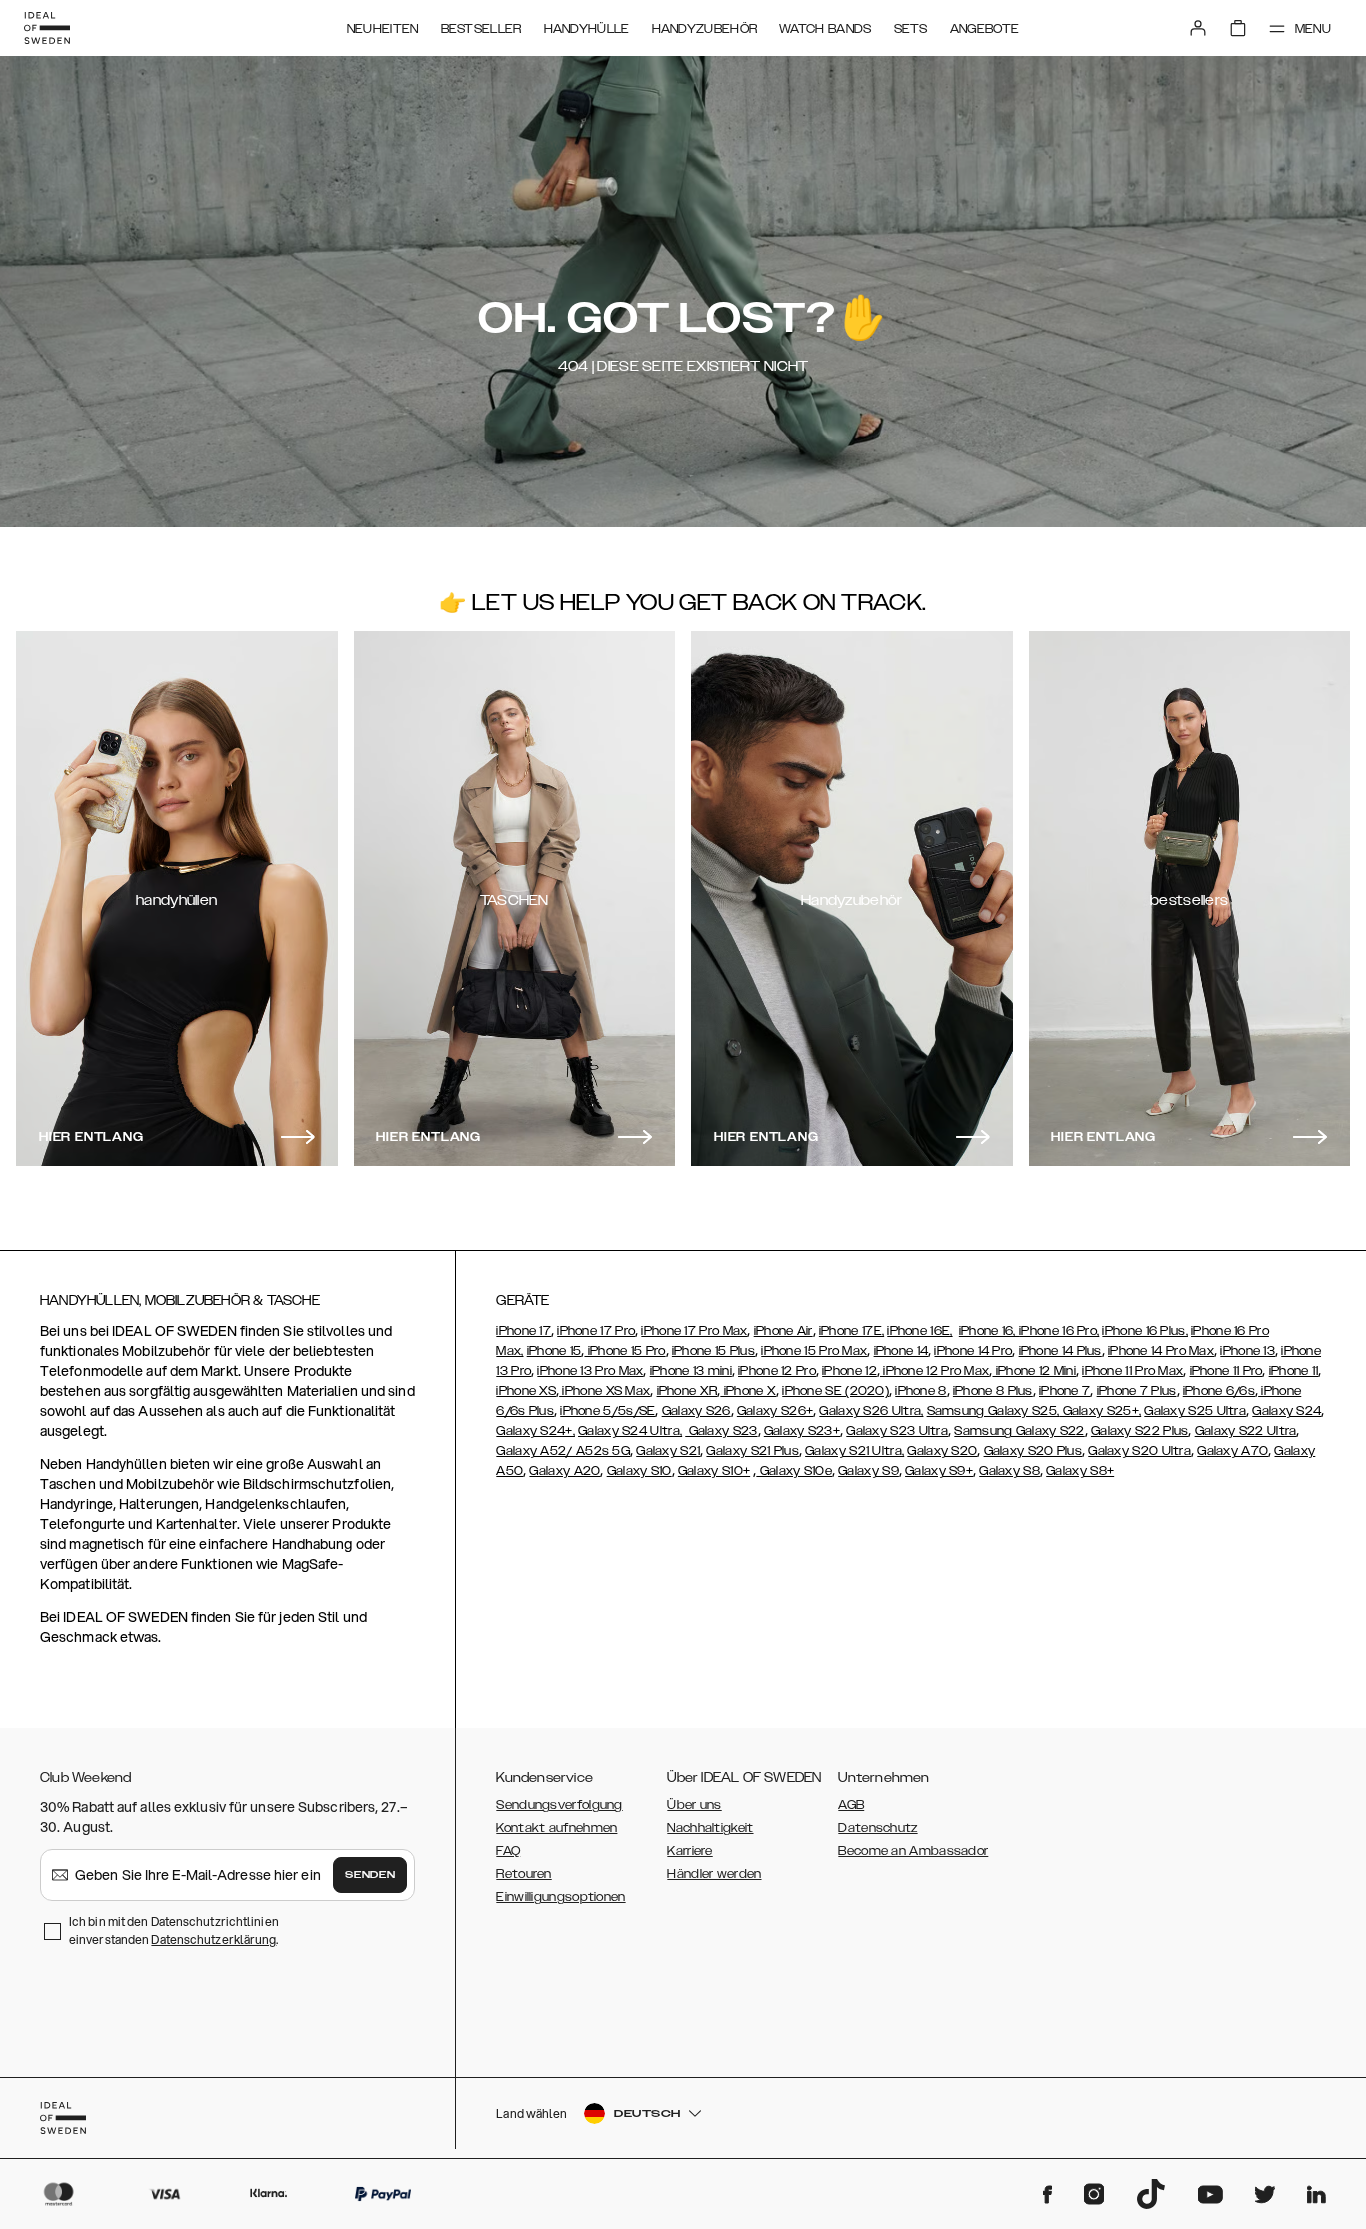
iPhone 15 (554, 1351)
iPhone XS (526, 1391)
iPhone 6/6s (1219, 1391)
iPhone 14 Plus (1060, 1351)
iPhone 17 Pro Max (694, 1331)
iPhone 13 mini (691, 1371)
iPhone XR (687, 1391)
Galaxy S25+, (1100, 1411)
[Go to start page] (47, 28)
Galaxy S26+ (775, 1411)
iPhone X (748, 1391)
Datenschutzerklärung (213, 1939)
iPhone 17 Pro (596, 1331)
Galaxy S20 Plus (1033, 1451)
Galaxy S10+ (714, 1471)
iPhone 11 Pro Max (1132, 1371)
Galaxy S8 (1009, 1471)
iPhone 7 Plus (1137, 1391)
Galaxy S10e (794, 1471)
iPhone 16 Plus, (1145, 1331)
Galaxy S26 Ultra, (871, 1411)
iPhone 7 (1064, 1391)
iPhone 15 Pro (624, 1351)
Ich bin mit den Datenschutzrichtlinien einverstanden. (174, 1930)
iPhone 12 (849, 1371)
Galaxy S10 (639, 1471)
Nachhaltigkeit (710, 1828)
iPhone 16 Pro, (1059, 1331)
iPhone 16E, (919, 1331)
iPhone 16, (989, 1331)
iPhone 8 (920, 1391)
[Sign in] (1198, 28)
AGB (851, 1805)
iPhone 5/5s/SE (607, 1411)
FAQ (508, 1851)
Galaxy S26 (696, 1411)
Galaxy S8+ (1080, 1471)
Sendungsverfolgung (559, 1805)
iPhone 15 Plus (713, 1351)
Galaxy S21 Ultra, (854, 1451)
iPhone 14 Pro (973, 1351)
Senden (370, 1875)
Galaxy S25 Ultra (1195, 1411)
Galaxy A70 (1232, 1451)
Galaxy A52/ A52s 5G (563, 1451)
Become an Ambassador (913, 1851)
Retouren (523, 1874)
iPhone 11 (1294, 1371)
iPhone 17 (523, 1331)
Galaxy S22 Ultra (1246, 1431)
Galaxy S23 (721, 1431)
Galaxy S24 (1286, 1411)
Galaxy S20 (942, 1451)
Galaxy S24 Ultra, (630, 1431)
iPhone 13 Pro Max (590, 1371)
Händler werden (714, 1874)
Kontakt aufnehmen (556, 1828)
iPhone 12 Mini (1035, 1371)
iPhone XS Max (604, 1391)
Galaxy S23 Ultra (897, 1431)
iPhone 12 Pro (777, 1371)
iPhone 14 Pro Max (1161, 1351)
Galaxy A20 (564, 1471)
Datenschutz (877, 1828)
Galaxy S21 (668, 1451)
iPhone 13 (1247, 1351)
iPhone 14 (901, 1351)
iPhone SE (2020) (835, 1391)
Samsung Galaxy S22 (1019, 1431)
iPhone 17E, (851, 1331)
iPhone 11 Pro (1226, 1371)
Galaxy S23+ (802, 1431)
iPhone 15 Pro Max (814, 1351)
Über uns (694, 1805)
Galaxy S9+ (939, 1471)
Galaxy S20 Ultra (1139, 1451)
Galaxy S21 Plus (752, 1451)
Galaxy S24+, (535, 1431)
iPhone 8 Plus (993, 1391)
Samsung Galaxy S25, (993, 1411)
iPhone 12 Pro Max (934, 1371)
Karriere (689, 1851)
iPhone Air (783, 1331)
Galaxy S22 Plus (1140, 1431)
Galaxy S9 (868, 1471)
